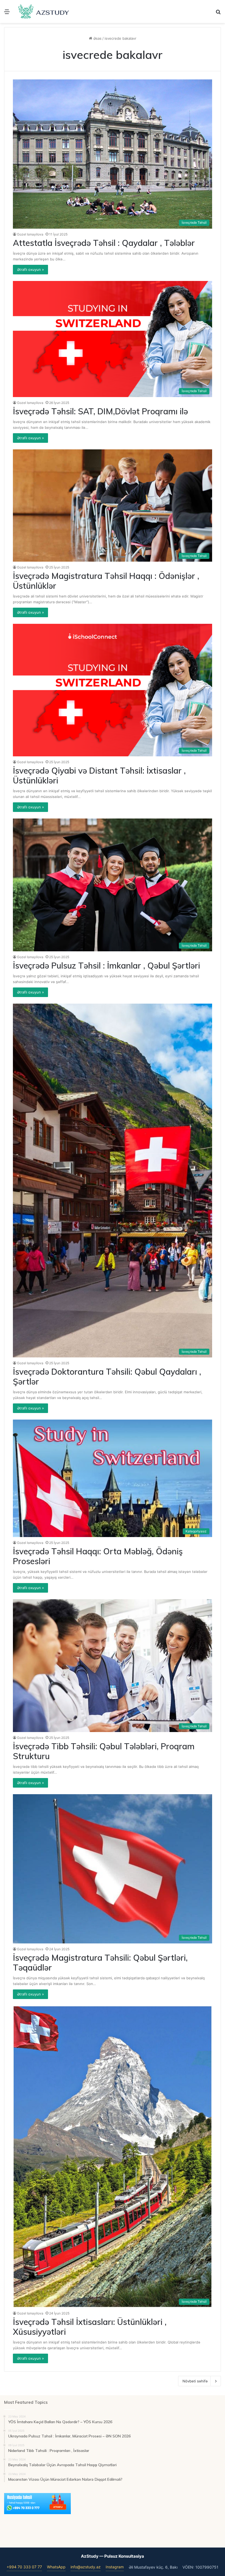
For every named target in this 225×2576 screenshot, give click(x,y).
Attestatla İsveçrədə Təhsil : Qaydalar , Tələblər (104, 243)
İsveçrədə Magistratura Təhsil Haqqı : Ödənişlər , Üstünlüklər (106, 581)
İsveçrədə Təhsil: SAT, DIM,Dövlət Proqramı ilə (100, 411)
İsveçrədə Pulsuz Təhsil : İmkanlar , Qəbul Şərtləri (106, 966)
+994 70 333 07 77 (24, 2567)
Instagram (115, 2567)
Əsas (97, 38)
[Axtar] (218, 14)
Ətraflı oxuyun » (30, 269)
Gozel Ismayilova (30, 234)
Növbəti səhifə (195, 2381)
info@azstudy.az (86, 2567)
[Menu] (7, 14)
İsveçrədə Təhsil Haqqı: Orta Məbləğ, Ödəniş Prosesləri (98, 1556)
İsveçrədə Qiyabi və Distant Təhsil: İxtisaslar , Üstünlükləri (99, 776)
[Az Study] (44, 12)
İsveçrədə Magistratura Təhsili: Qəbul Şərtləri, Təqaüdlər (100, 1963)
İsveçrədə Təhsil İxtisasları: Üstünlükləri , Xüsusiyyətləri (90, 2327)
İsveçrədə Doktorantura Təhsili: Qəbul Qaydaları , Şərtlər (107, 1377)
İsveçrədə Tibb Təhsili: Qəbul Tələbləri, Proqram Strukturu (104, 1751)
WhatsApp (56, 2567)
